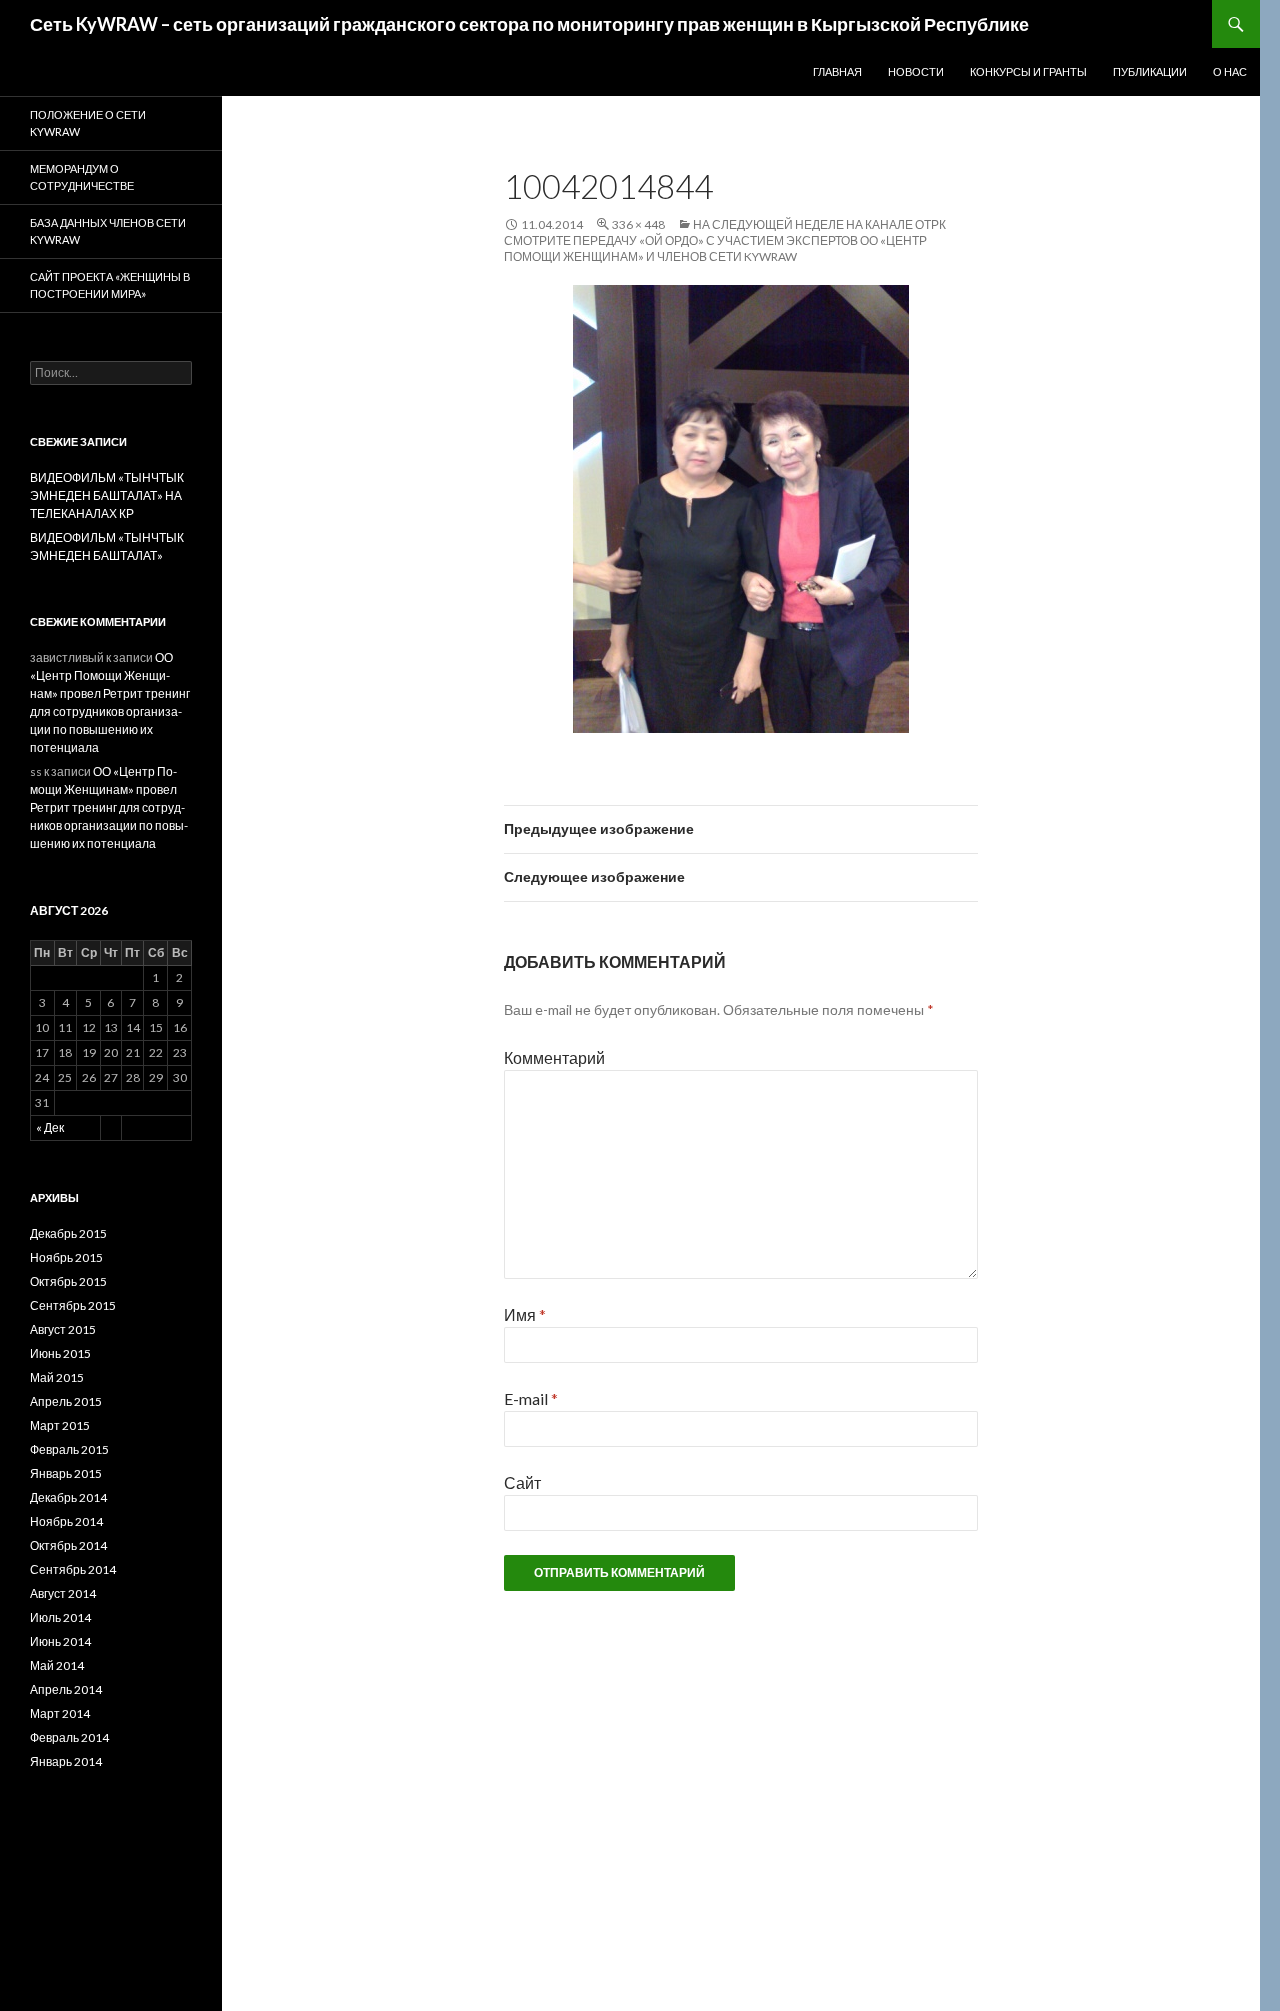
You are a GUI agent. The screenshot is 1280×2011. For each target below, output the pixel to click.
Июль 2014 (60, 1617)
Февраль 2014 (69, 1737)
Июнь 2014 (60, 1641)
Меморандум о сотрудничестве (82, 177)
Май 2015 (57, 1377)
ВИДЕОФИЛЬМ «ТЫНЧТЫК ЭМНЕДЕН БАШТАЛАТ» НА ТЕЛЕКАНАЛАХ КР (107, 495)
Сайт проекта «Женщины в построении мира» (110, 285)
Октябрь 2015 (68, 1281)
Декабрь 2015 (68, 1233)
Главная (837, 71)
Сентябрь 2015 (73, 1305)
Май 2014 (57, 1665)
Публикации (1150, 71)
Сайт (522, 1482)
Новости (916, 71)
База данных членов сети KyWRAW (108, 231)
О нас (1230, 71)
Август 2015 (63, 1329)
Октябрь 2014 (68, 1545)
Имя (525, 1314)
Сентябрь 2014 (73, 1569)
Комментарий (554, 1057)
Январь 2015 (66, 1473)
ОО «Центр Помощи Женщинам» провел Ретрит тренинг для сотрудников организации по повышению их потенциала (109, 807)
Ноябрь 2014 (66, 1521)
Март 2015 (60, 1425)
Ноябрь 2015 (66, 1257)
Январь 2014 (66, 1761)
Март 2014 (60, 1713)
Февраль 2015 (69, 1449)
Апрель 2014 (66, 1689)
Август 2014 (63, 1593)
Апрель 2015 (66, 1401)
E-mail (531, 1398)
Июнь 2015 (60, 1353)
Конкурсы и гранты (1028, 71)
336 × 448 (638, 224)
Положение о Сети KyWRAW (88, 123)
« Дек (50, 1127)
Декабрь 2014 (68, 1497)
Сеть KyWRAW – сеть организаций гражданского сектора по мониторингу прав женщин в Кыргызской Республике (529, 24)
